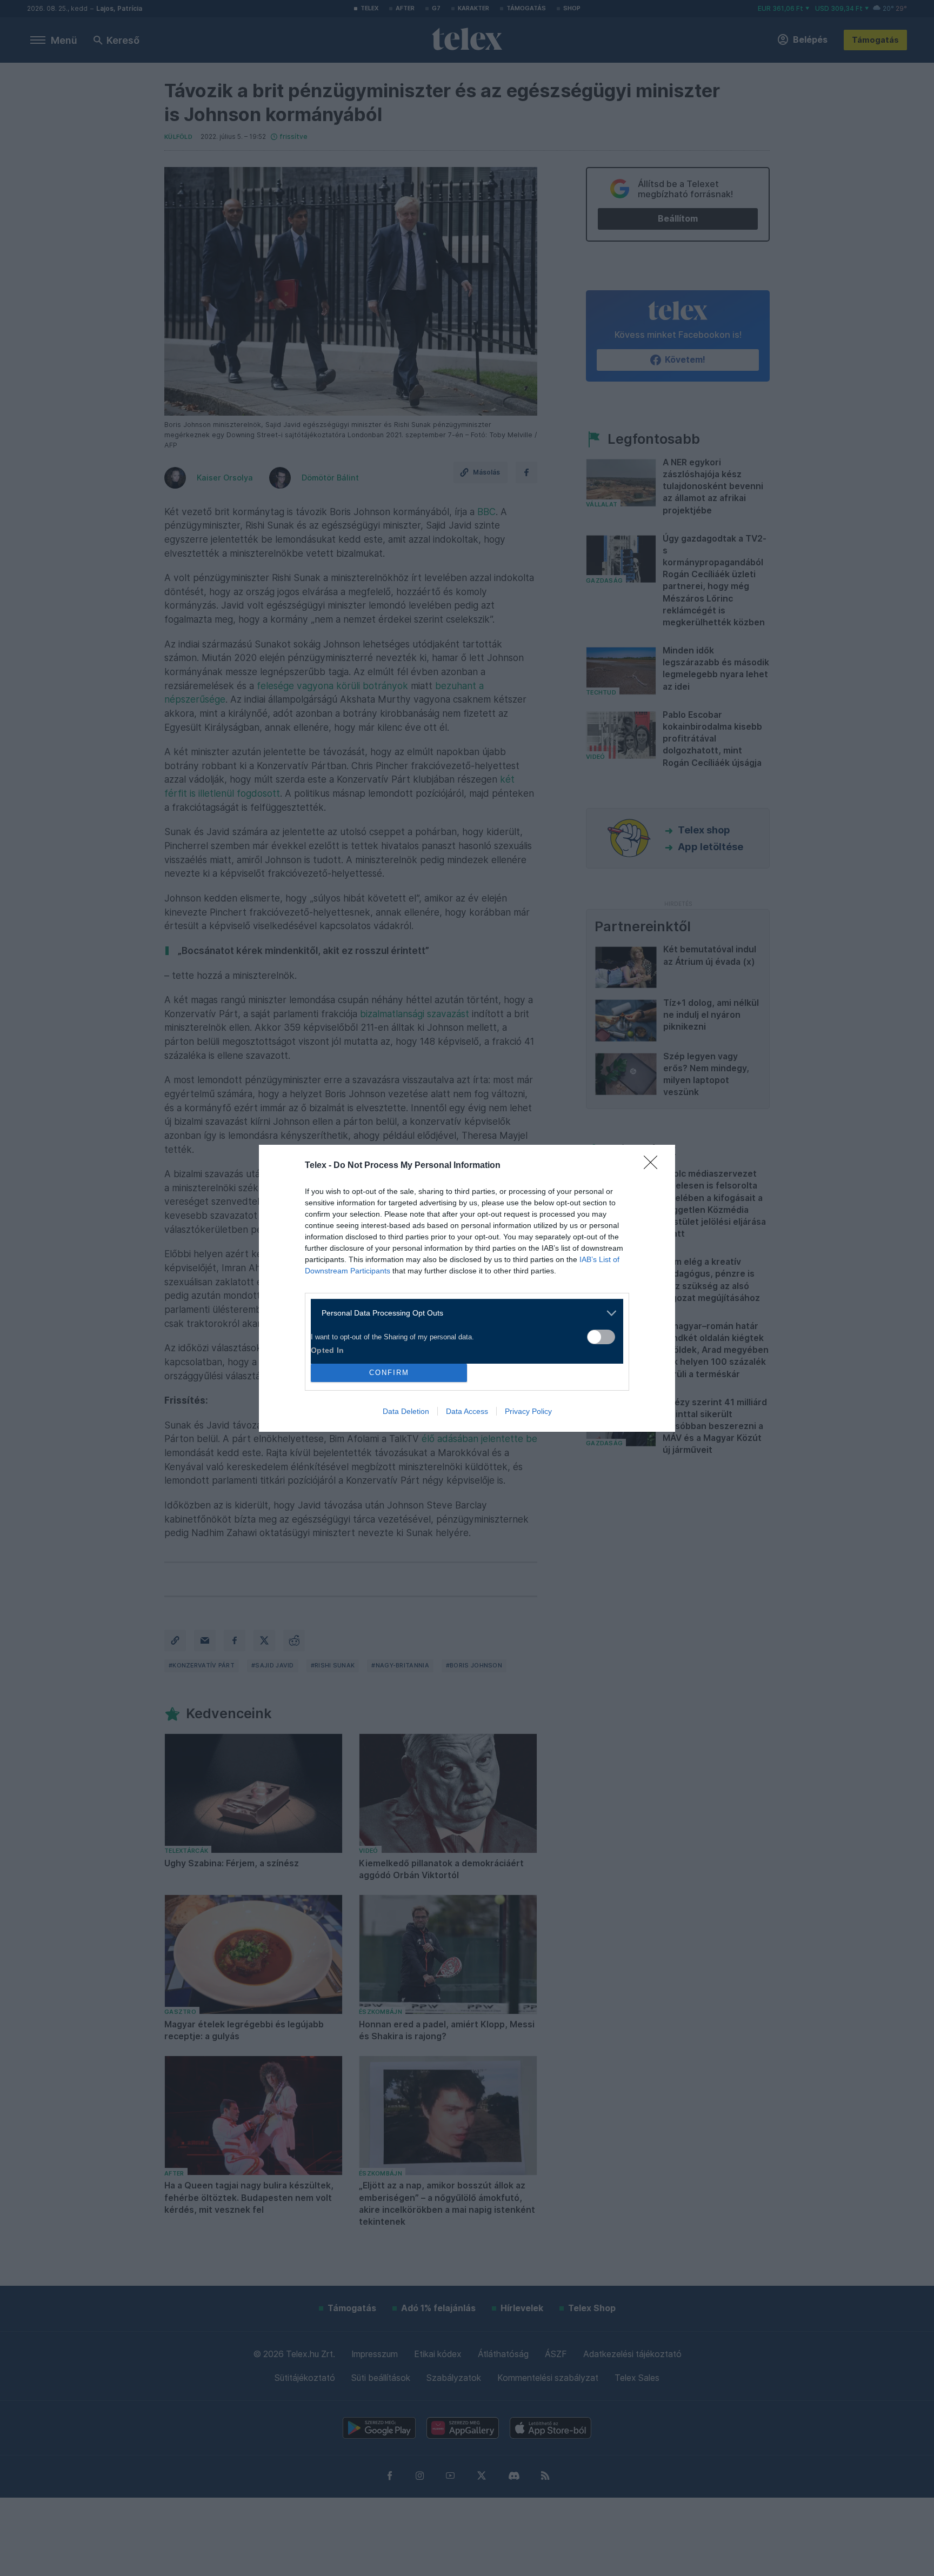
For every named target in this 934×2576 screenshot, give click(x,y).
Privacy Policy (528, 1411)
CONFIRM (389, 1373)
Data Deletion (406, 1411)
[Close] (654, 1166)
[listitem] (463, 1313)
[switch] (601, 1337)
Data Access (467, 1411)
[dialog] (467, 1288)
